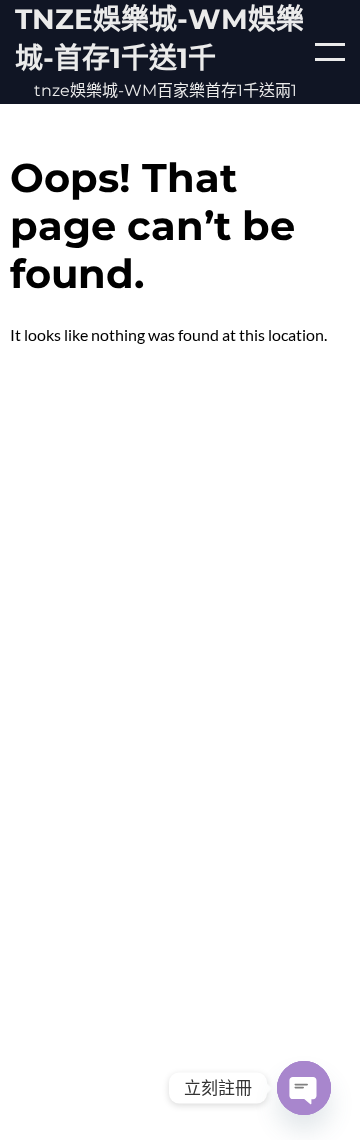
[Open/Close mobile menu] (330, 52)
